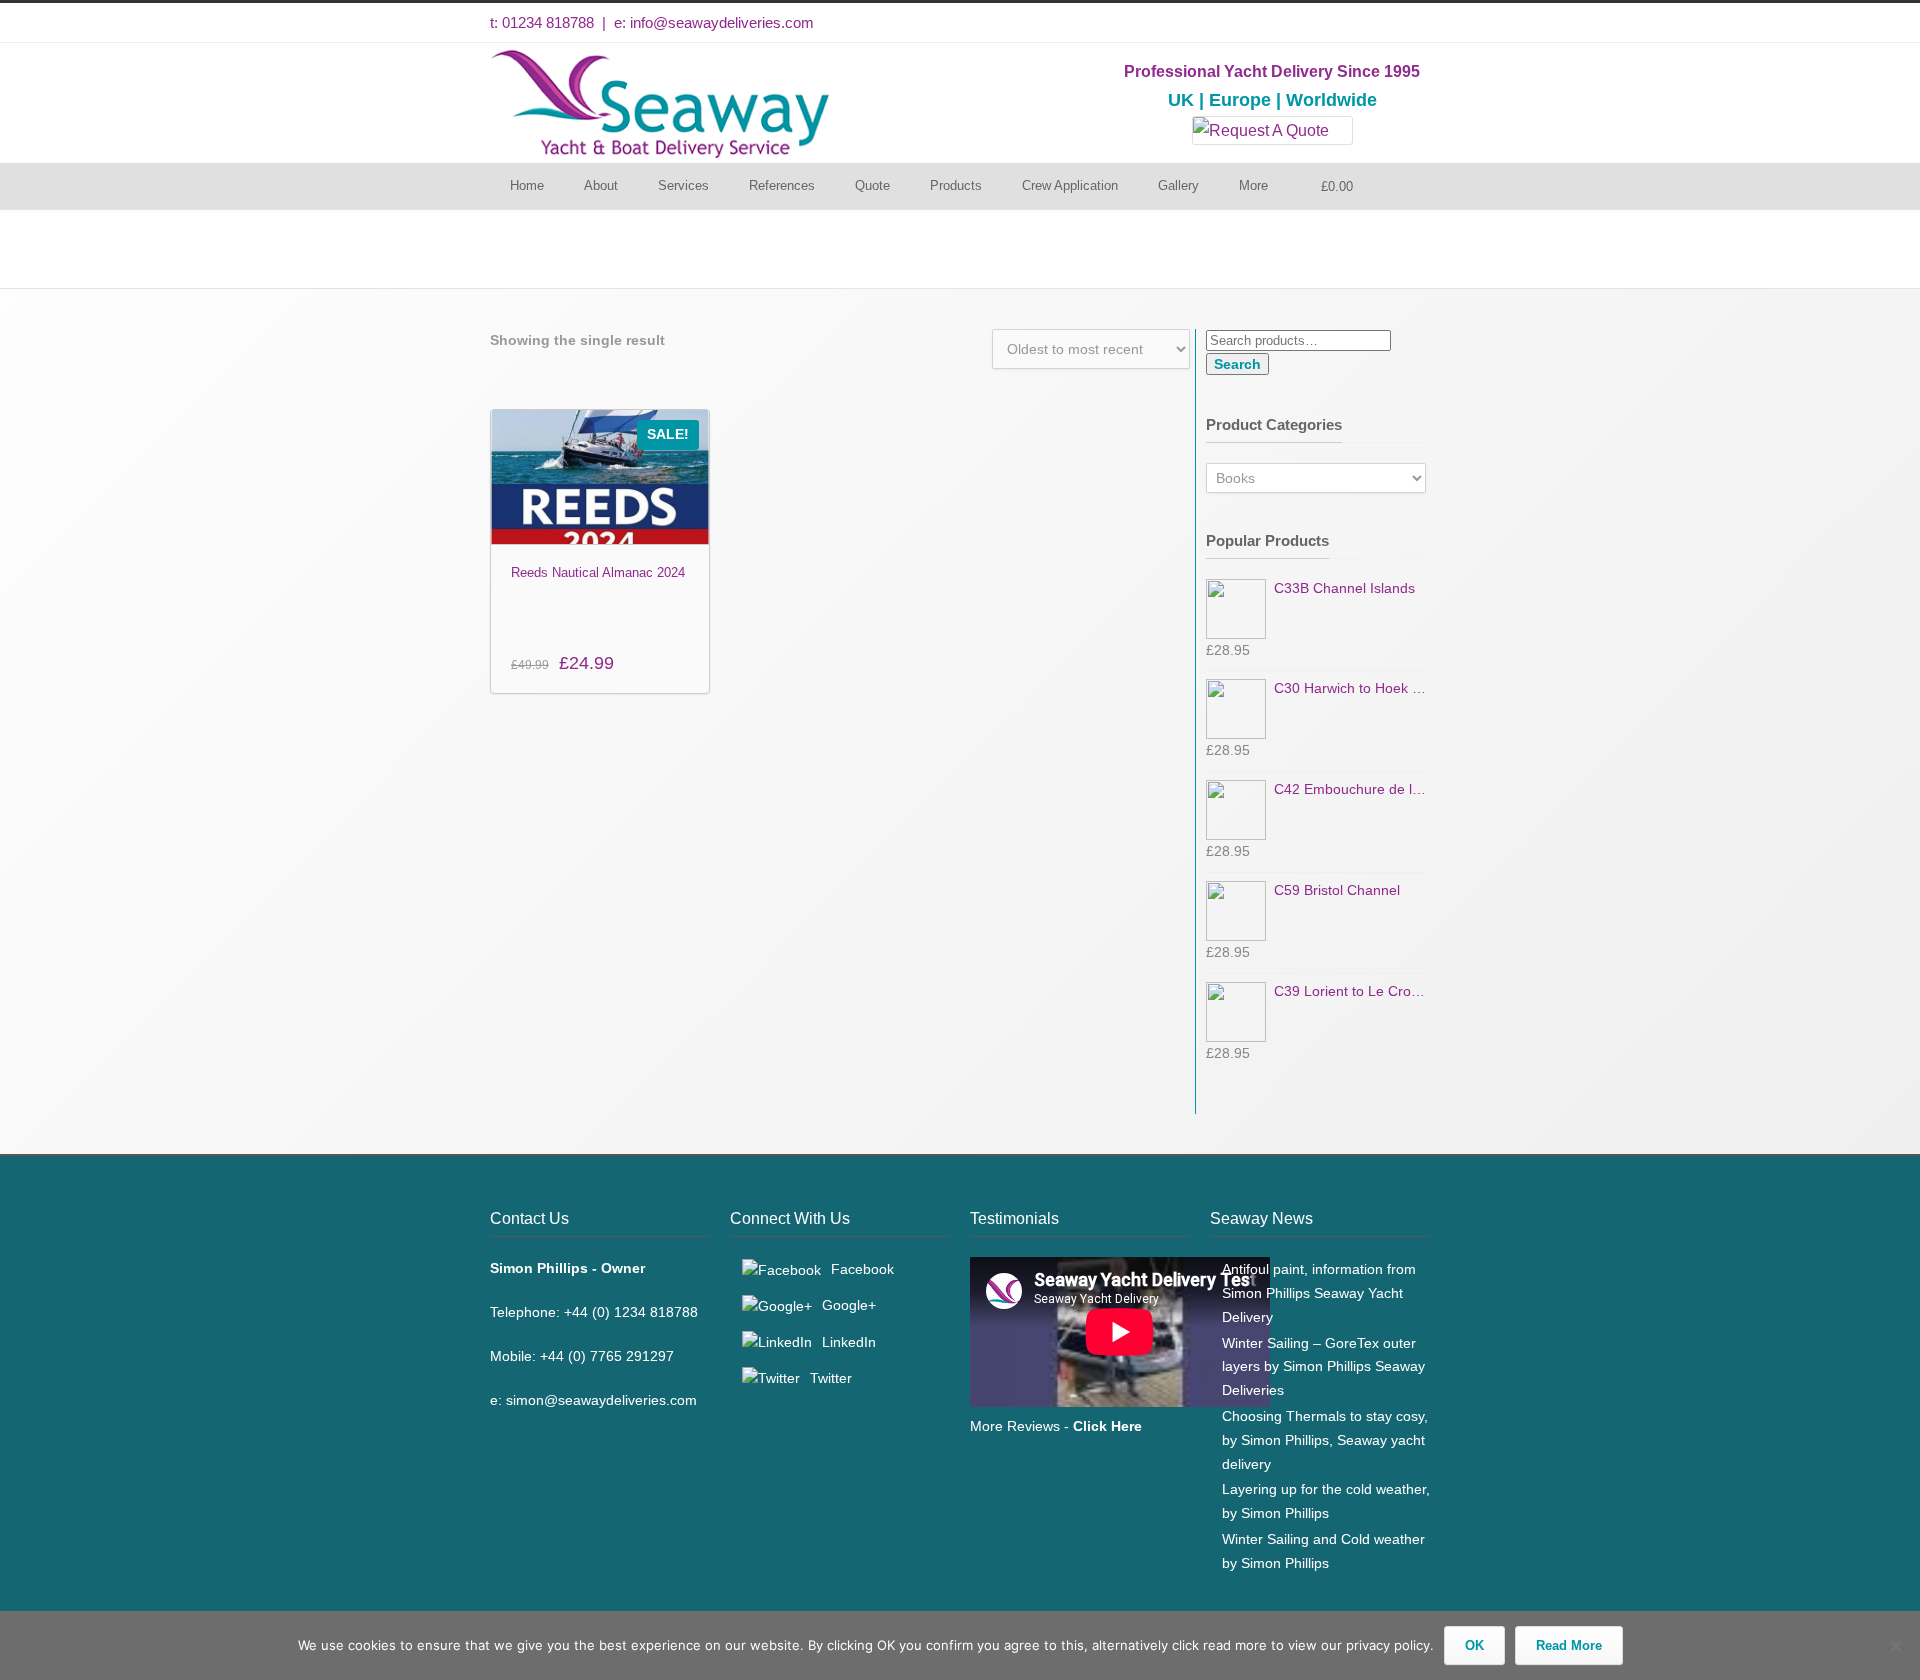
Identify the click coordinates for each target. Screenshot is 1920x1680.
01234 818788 (548, 22)
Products (956, 185)
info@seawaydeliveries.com (722, 22)
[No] (1895, 1646)
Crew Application (1070, 185)
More (1253, 185)
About (601, 185)
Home (527, 185)
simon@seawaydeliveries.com (601, 1400)
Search (1237, 364)
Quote (872, 185)
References (782, 185)
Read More (1569, 1645)
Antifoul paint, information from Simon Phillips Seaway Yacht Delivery (1319, 1293)
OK (1474, 1645)
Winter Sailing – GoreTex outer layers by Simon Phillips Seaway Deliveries (1323, 1367)
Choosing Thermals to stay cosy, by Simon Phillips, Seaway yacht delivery (1325, 1440)
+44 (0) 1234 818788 (631, 1312)
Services (683, 185)
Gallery (1178, 185)
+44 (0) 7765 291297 (607, 1356)
